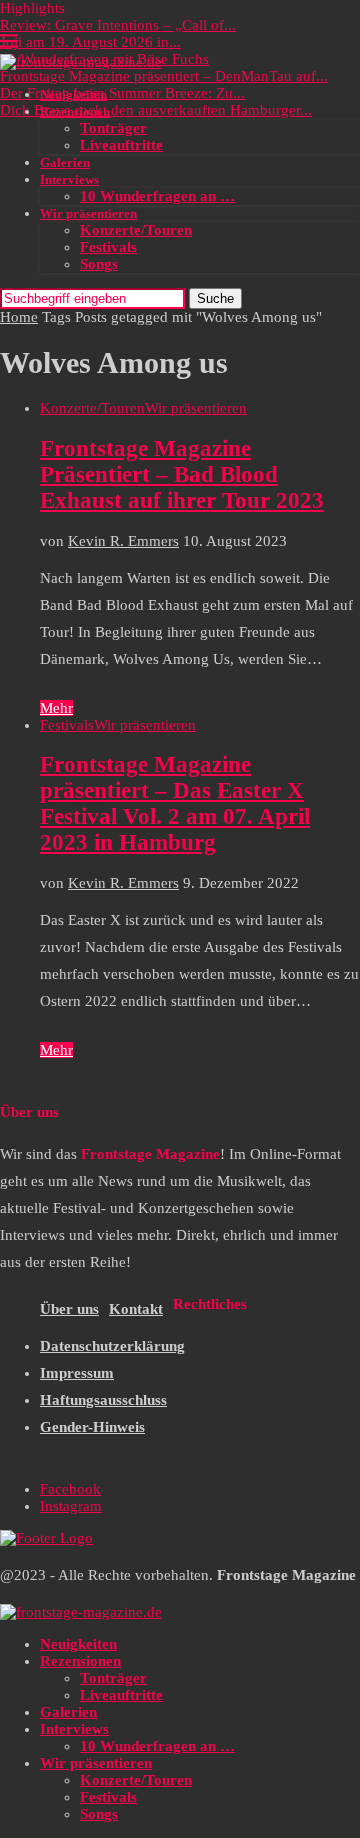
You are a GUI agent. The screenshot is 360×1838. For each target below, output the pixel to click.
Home (19, 317)
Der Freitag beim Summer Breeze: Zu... (122, 93)
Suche (215, 298)
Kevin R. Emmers (123, 541)
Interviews (69, 179)
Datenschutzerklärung (112, 1346)
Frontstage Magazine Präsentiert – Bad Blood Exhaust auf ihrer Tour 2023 (182, 474)
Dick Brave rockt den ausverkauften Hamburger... (156, 110)
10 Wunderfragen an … (157, 196)
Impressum (77, 1373)
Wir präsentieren (88, 213)
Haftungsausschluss (103, 1400)
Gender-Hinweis (92, 1427)
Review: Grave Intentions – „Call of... (118, 25)
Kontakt (136, 1309)
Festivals (108, 247)
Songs (99, 264)
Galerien (65, 162)
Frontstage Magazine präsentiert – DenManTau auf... (164, 76)
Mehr (56, 708)
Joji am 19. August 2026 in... (90, 42)
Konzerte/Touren (136, 230)
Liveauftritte (121, 145)
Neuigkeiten (73, 94)
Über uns (69, 1309)
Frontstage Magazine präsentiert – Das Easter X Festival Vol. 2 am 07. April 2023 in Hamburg (175, 803)
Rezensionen (75, 111)
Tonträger (113, 128)
